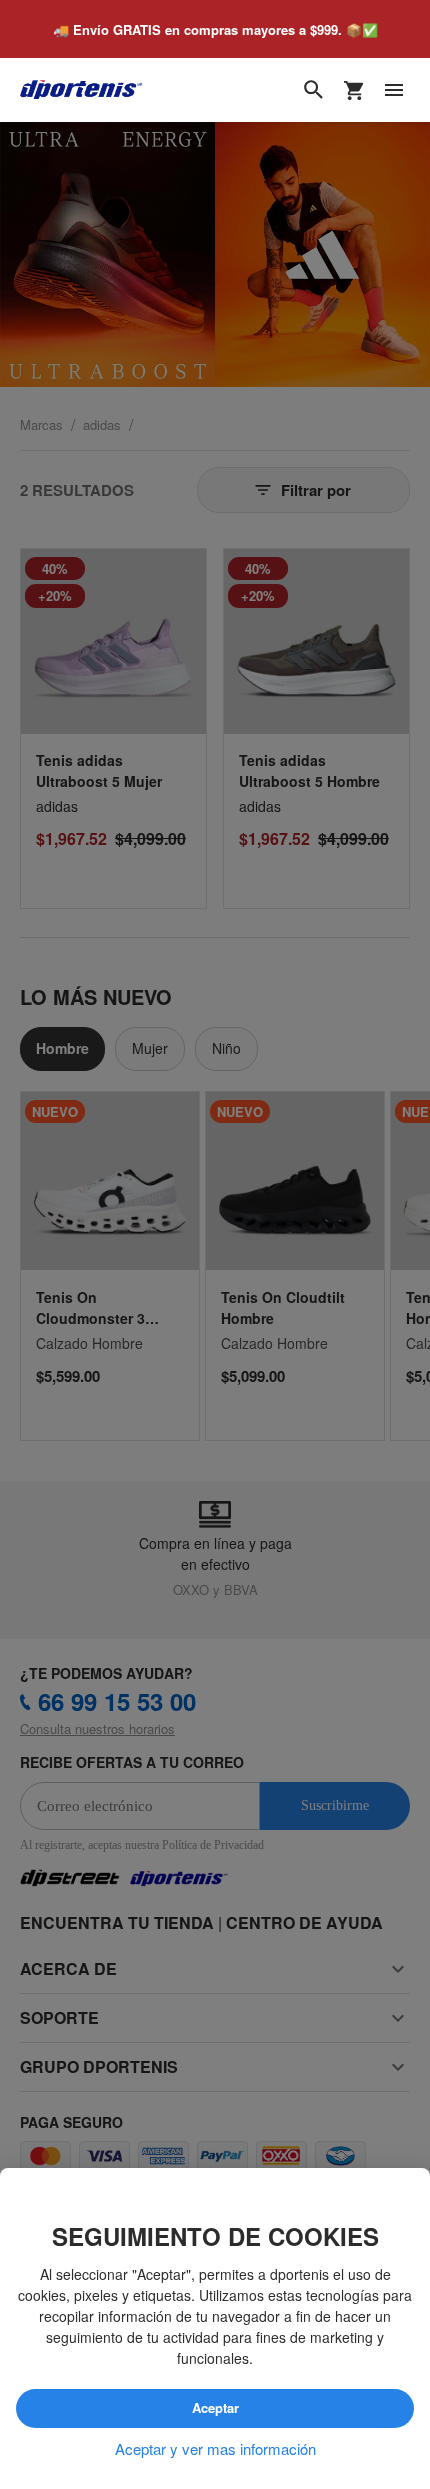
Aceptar (215, 2407)
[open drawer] (394, 90)
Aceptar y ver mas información (215, 2448)
